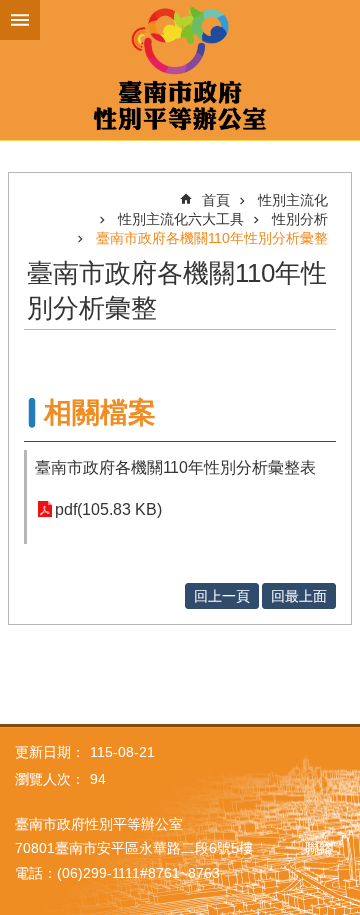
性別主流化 (293, 200)
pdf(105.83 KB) (108, 509)
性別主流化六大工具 (181, 219)
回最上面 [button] (299, 596)
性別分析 (300, 219)
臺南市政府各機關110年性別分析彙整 (212, 238)
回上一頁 (222, 596)
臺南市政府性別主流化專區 (180, 70)
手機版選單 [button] (20, 20)
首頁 (216, 200)
